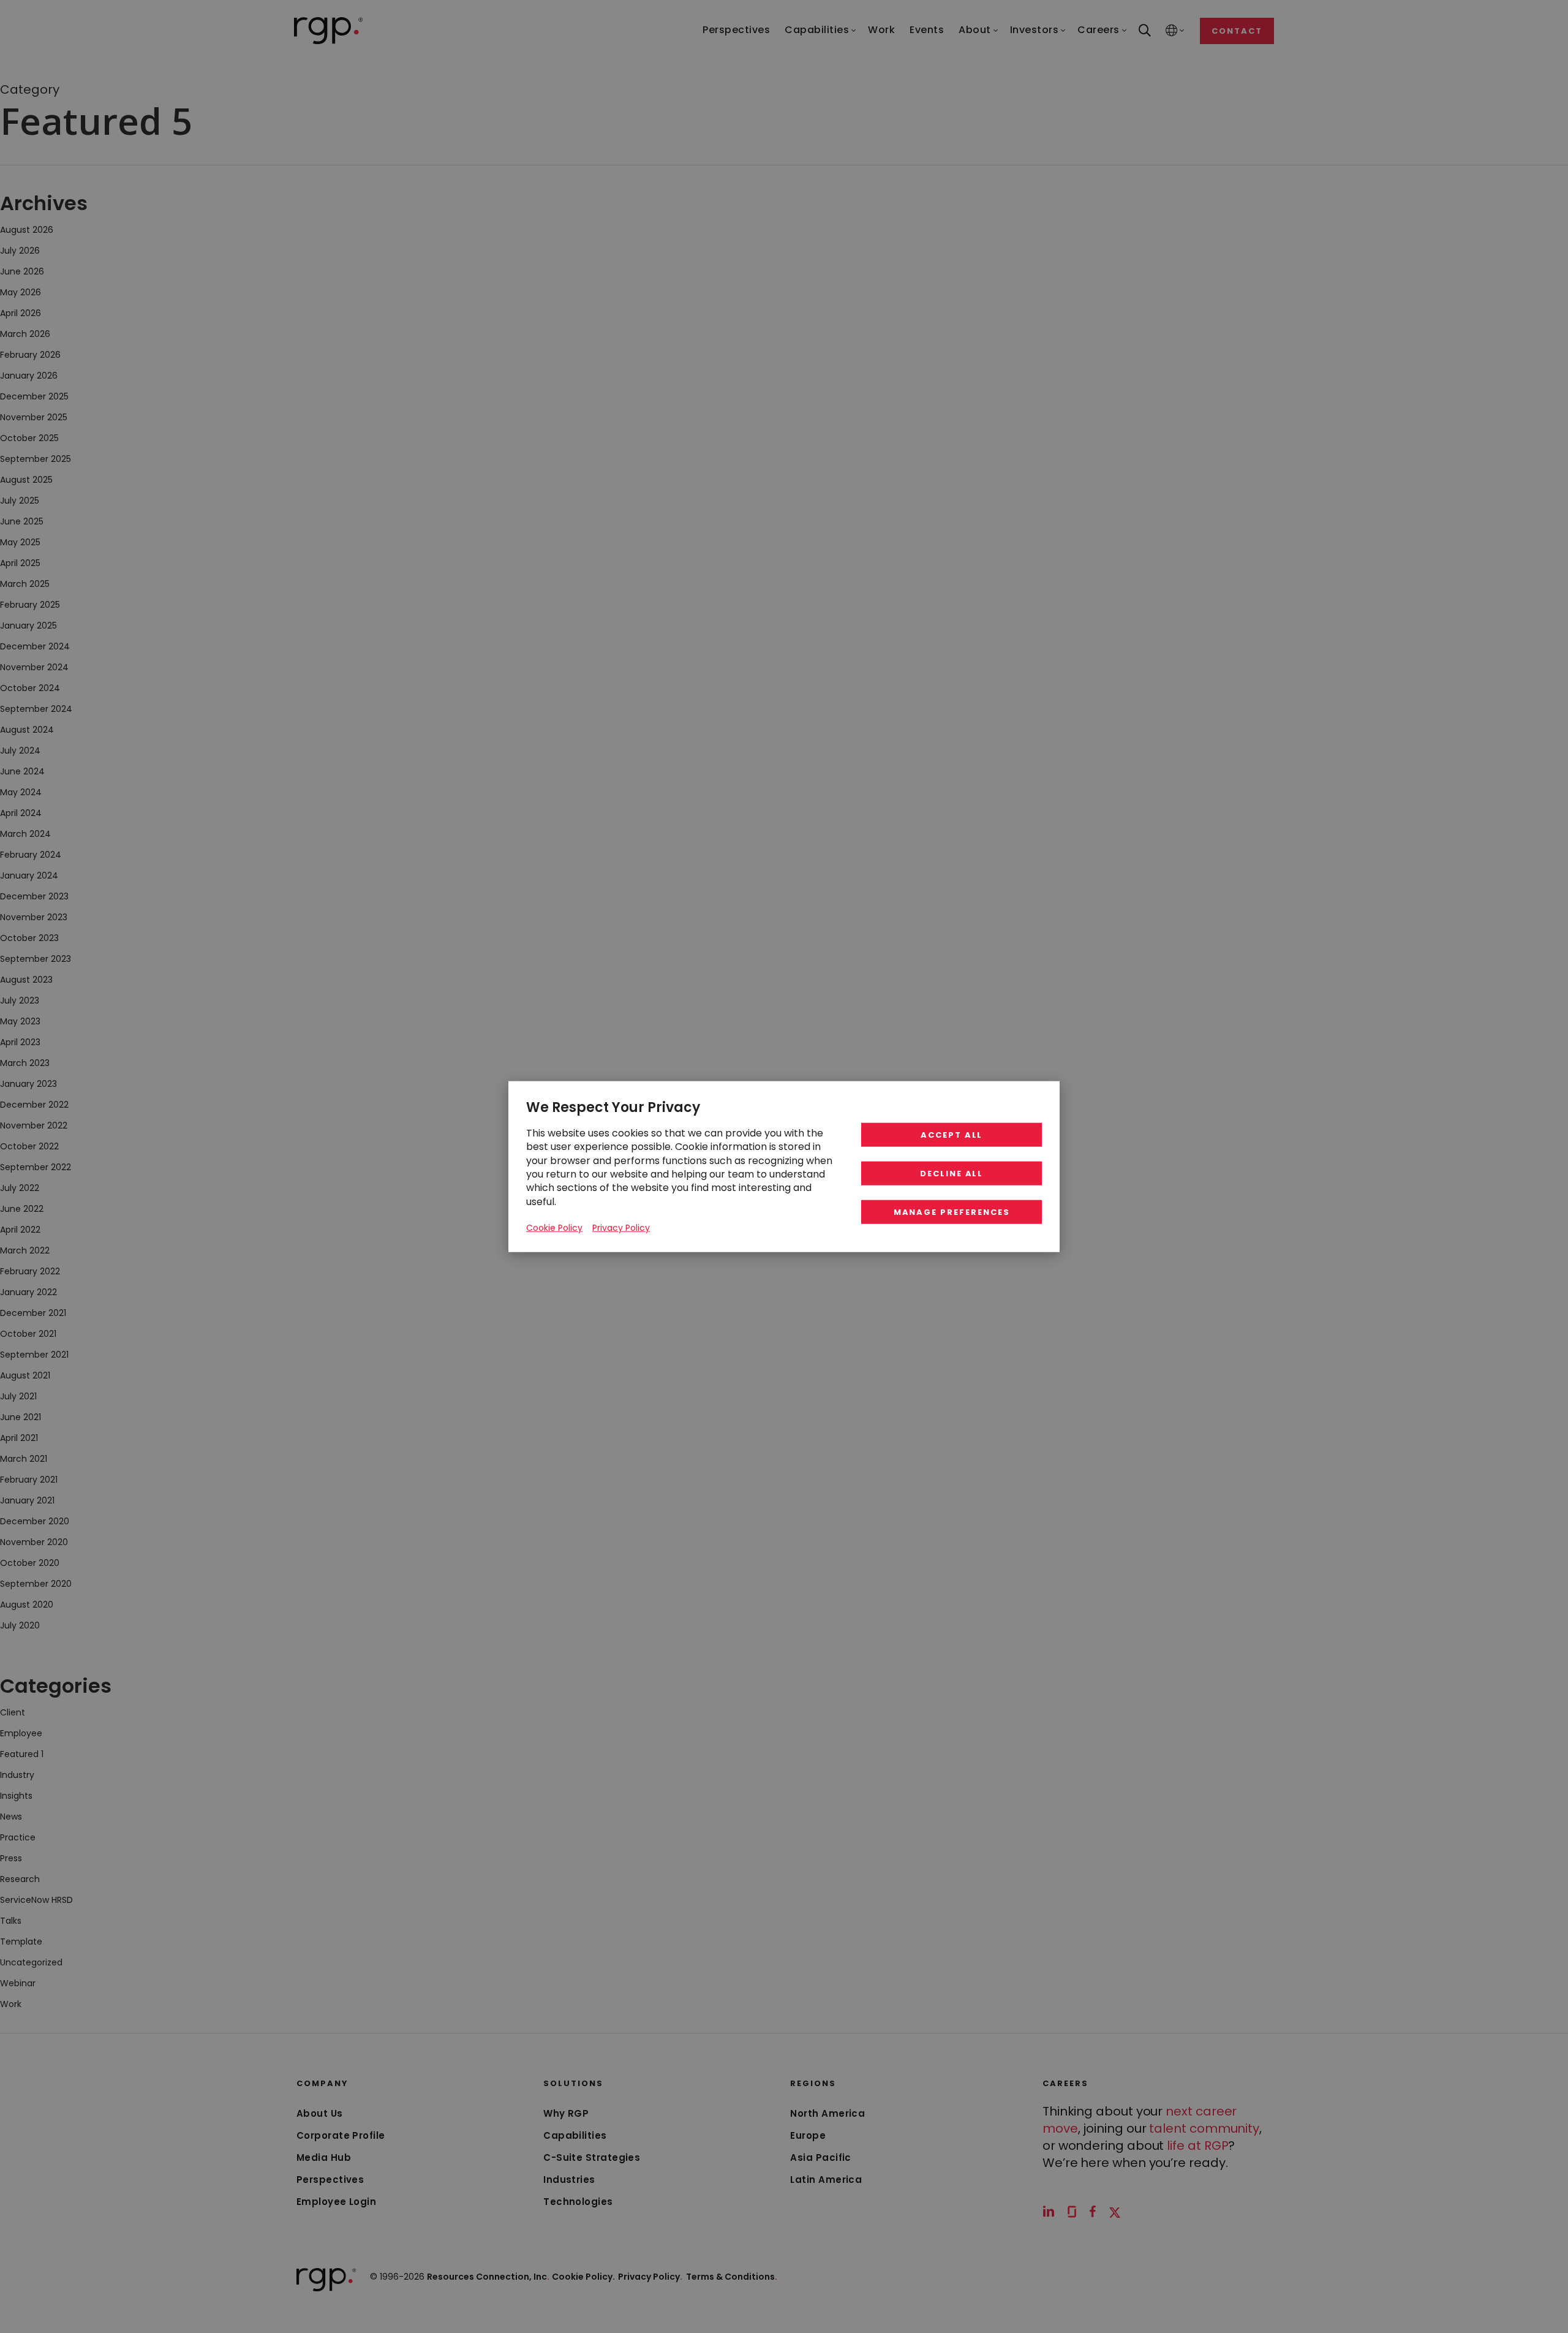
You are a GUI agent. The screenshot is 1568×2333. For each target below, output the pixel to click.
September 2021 (34, 1355)
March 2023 (25, 1063)
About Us (320, 2113)
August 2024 (27, 730)
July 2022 (20, 1188)
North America (827, 2113)
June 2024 (22, 771)
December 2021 (33, 1313)
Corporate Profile (341, 2135)
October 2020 (30, 1563)
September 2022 (36, 1167)
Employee (21, 1733)
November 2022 (34, 1125)
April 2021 (19, 1438)
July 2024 (20, 751)
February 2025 (30, 605)
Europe (808, 2135)
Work (11, 2004)
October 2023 (29, 938)
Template (21, 1942)
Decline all (952, 1174)
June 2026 (22, 271)
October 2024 (30, 688)
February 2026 (30, 355)
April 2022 (20, 1230)
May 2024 (21, 792)
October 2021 (28, 1334)
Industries (569, 2180)
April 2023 (20, 1042)
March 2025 (25, 584)
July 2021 (18, 1396)
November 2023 (34, 917)
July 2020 (20, 1625)
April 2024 (21, 813)
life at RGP (1197, 2146)
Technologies (578, 2202)
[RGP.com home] (329, 31)
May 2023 (20, 1021)
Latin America (826, 2180)
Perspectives (330, 2180)
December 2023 (34, 896)
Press (11, 1858)
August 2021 (25, 1375)
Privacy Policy (650, 2277)
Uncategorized (31, 1962)
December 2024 (35, 646)
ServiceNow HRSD (36, 1900)
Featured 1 (22, 1754)
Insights (16, 1796)
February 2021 (29, 1480)
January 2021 (27, 1500)
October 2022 (29, 1146)
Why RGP (566, 2113)
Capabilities (575, 2135)
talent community (1204, 2128)
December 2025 (34, 396)
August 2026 (27, 230)
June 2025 (22, 521)
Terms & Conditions (732, 2277)
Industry (17, 1775)
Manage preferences (952, 1212)
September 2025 (36, 459)
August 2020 (27, 1605)
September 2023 (36, 959)
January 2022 (28, 1292)
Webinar (18, 1983)
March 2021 (24, 1459)
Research (20, 1879)
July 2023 (20, 1000)
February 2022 (30, 1271)
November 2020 (34, 1542)
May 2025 (20, 542)
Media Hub (324, 2157)
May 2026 (21, 292)
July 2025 (20, 501)
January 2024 (29, 875)
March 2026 (25, 334)
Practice (18, 1837)
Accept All (952, 1135)
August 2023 (26, 980)
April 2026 (21, 313)
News (11, 1817)
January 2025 (28, 626)
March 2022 (25, 1250)
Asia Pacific (820, 2157)
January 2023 (28, 1084)
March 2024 (25, 834)
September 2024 (36, 709)
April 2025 (20, 563)
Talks (11, 1921)
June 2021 (21, 1417)
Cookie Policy (554, 1228)
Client (13, 1712)
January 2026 (29, 376)
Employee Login (336, 2202)
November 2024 (34, 667)
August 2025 (26, 480)
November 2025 (34, 417)
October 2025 (29, 438)
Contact (1237, 31)
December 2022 (34, 1105)
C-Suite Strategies (592, 2157)
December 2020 (35, 1521)
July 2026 (20, 251)
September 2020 (36, 1584)
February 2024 (31, 855)
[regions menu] (1172, 31)
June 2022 (22, 1209)
